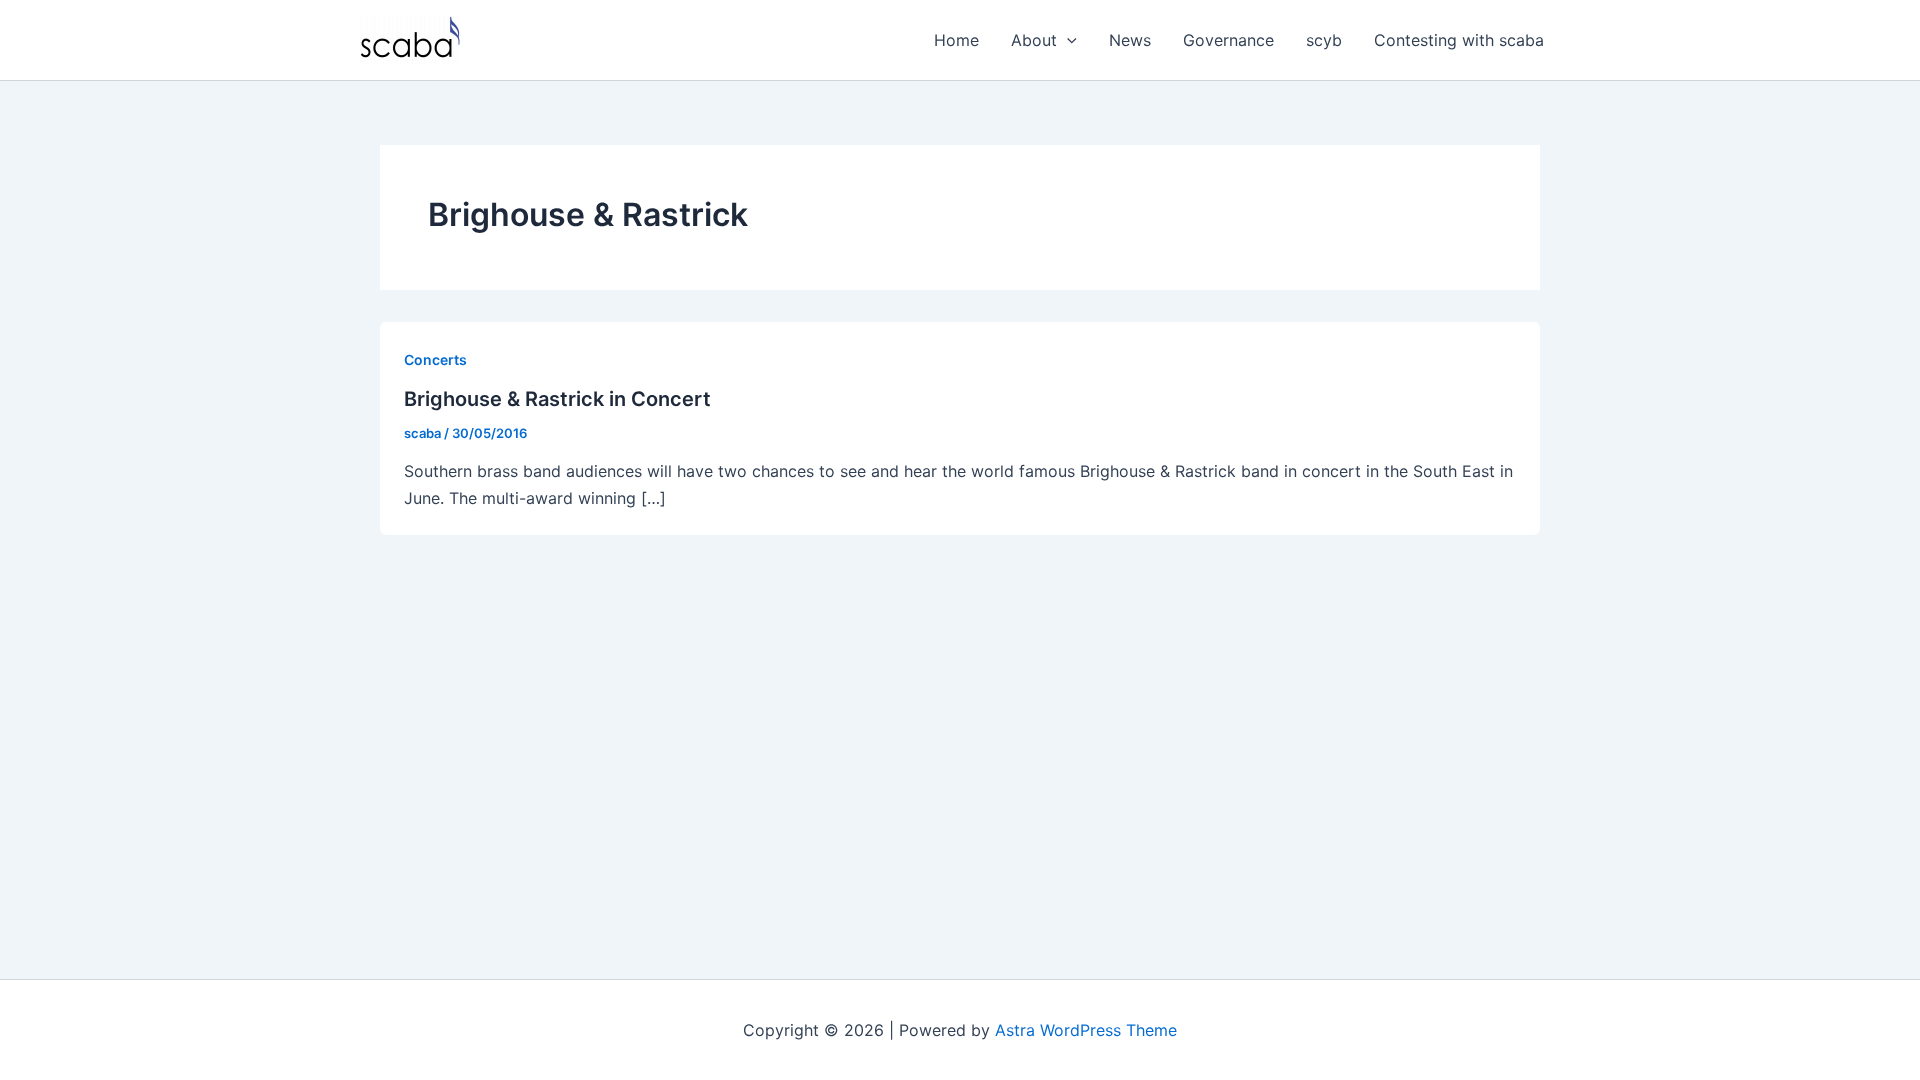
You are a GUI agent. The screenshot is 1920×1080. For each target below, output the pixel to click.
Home (956, 40)
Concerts (435, 359)
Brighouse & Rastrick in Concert (557, 399)
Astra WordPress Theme (1086, 1030)
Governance (1228, 40)
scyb (1324, 40)
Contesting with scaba (1459, 40)
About (1034, 40)
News (1130, 40)
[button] (1067, 40)
